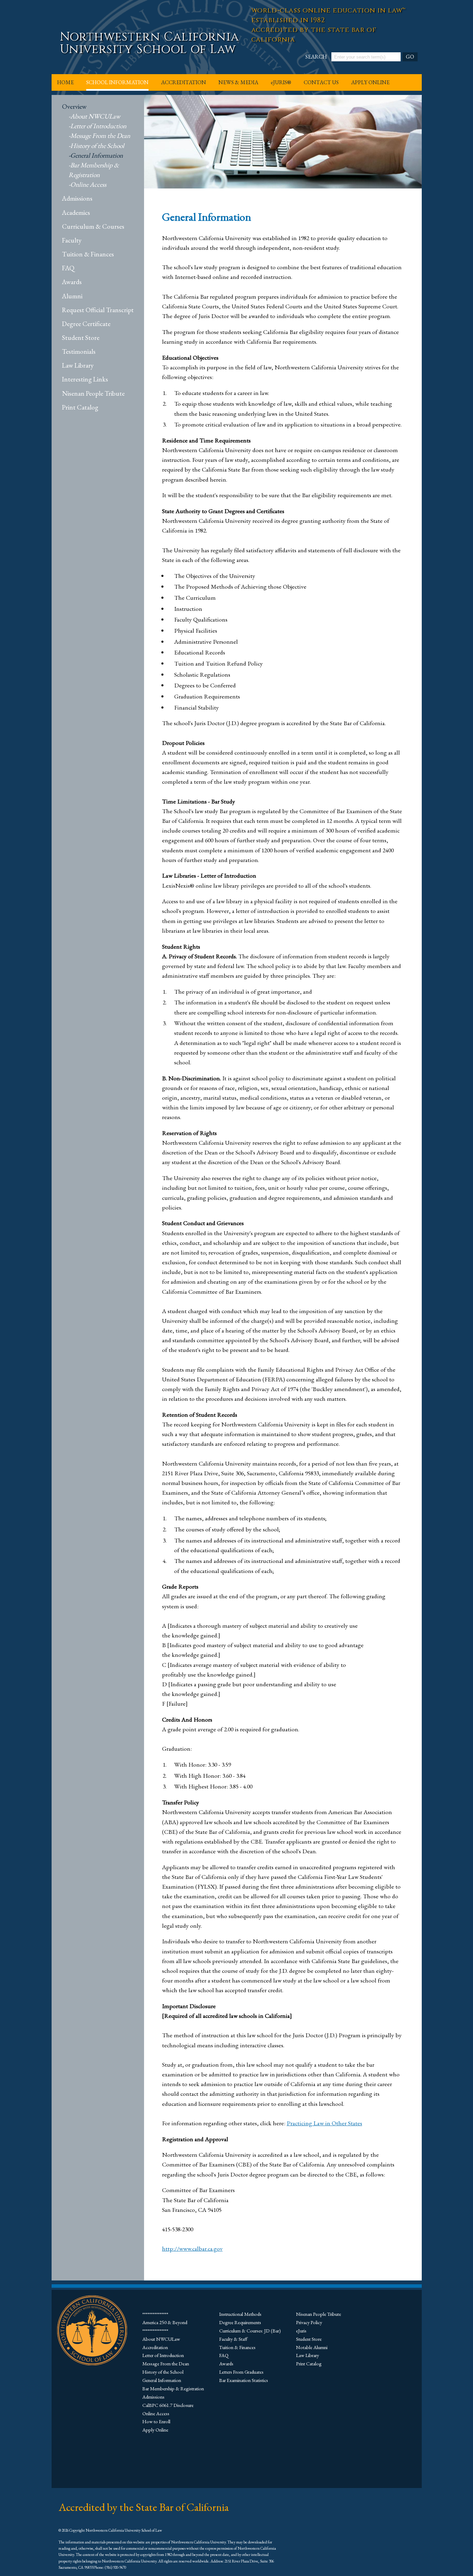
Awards (72, 282)
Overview (74, 107)
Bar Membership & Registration (173, 2388)
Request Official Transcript (98, 310)
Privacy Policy (309, 2322)
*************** (155, 2314)
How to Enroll (156, 2421)
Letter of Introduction (98, 126)
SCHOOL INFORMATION (117, 82)
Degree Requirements (240, 2322)
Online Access (88, 184)
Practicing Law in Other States (324, 2123)
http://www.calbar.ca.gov (192, 2248)
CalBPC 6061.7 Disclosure (168, 2405)
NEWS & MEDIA (238, 82)
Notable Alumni (312, 2347)
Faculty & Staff (233, 2339)
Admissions (77, 198)
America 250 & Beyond (165, 2322)
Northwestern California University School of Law (149, 43)
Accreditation (155, 2347)
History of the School (97, 146)
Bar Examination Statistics (244, 2380)
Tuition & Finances (88, 254)
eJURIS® (281, 82)
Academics (76, 213)
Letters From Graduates (241, 2372)
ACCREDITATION (184, 82)
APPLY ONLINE (370, 82)
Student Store (81, 338)
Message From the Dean (100, 136)
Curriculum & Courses (93, 226)
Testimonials (79, 351)
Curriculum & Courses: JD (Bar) (250, 2331)
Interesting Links (85, 379)
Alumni (72, 296)
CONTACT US (321, 82)
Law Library (78, 365)
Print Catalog (80, 407)
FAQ (68, 268)
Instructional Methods (240, 2314)
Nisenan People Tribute (93, 393)
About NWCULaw (95, 116)
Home (65, 82)
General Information (97, 155)
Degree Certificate (86, 324)
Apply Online (155, 2430)
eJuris (301, 2331)
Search (316, 57)
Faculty (72, 240)
